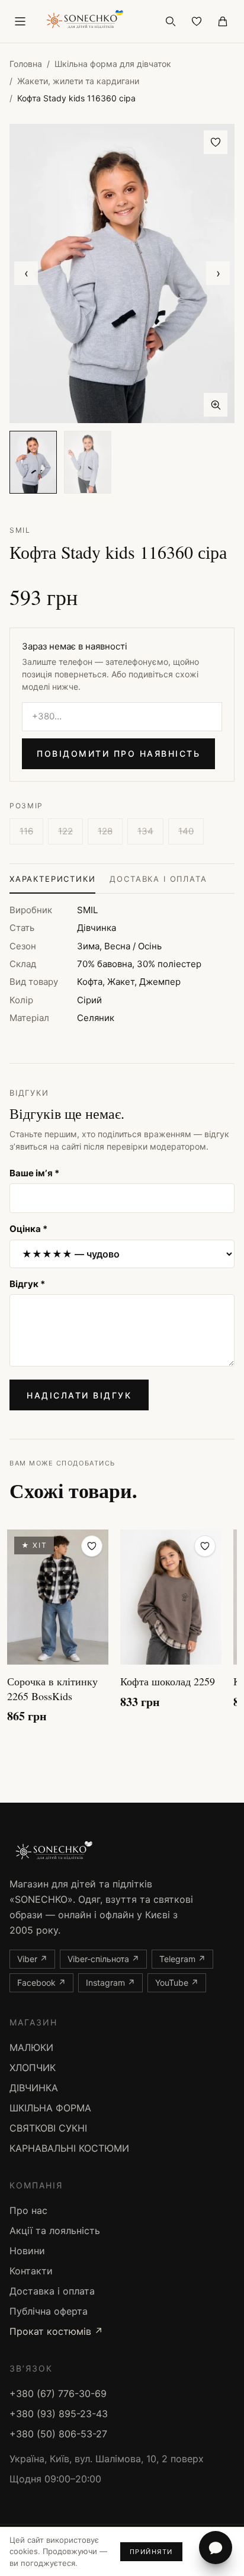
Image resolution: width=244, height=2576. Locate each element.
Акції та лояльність (55, 2231)
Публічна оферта (49, 2311)
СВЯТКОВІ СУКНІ (48, 2128)
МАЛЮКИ (31, 2047)
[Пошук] (171, 21)
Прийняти (151, 2552)
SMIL (20, 530)
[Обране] (197, 21)
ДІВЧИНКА (34, 2088)
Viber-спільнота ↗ (103, 1959)
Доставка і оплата (158, 879)
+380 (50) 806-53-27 (58, 2434)
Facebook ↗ (41, 1983)
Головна (26, 64)
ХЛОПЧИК (33, 2068)
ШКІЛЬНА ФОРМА (50, 2108)
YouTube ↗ (177, 1983)
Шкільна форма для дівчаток (113, 64)
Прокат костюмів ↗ (56, 2331)
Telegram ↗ (182, 1959)
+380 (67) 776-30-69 (58, 2393)
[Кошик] (223, 21)
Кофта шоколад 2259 (168, 1681)
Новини (27, 2251)
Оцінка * (28, 1229)
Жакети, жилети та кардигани (78, 81)
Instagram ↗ (110, 1983)
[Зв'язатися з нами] (216, 2548)
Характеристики (52, 879)
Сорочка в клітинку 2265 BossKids (52, 1689)
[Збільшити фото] (216, 405)
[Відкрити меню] (20, 21)
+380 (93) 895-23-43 (59, 2414)
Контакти (31, 2271)
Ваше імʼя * (34, 1173)
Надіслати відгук (79, 1395)
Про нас (28, 2210)
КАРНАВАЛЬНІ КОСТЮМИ (69, 2148)
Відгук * (27, 1284)
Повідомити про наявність (118, 753)
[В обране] (216, 142)
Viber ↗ (32, 1959)
